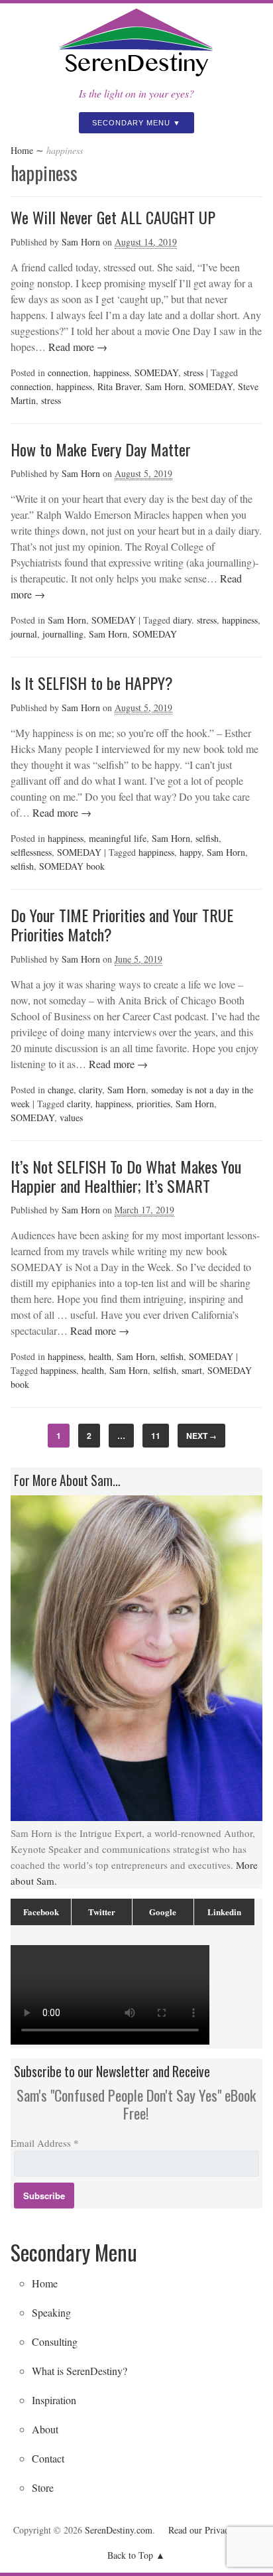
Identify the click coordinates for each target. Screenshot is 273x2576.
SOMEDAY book (72, 866)
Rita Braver (119, 386)
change (61, 1090)
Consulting (55, 2341)
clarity (90, 1090)
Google (163, 1912)
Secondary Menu (131, 123)
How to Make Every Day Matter (101, 449)
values (71, 1118)
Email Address (45, 2143)
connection (68, 373)
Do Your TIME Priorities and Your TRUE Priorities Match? (122, 924)
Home (22, 150)
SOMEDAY (156, 373)
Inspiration (54, 2400)
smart (192, 1370)
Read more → (77, 347)
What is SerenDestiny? (80, 2371)
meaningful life (118, 838)
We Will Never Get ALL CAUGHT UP (113, 217)
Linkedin (224, 1912)
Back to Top (130, 2555)
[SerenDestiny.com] (136, 78)
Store (43, 2487)
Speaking (51, 2312)
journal (24, 634)
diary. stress (195, 620)
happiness (111, 373)
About (45, 2429)
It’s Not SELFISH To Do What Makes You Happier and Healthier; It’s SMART (126, 1176)
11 (156, 1436)
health (100, 1356)
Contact (48, 2458)
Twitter (102, 1912)
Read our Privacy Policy (214, 2530)
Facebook (41, 1912)
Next (201, 1436)
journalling (63, 634)
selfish (207, 838)
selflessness (31, 852)
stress (193, 373)
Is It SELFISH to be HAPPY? (92, 683)
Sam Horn (81, 242)
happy (191, 852)
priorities (153, 1104)
